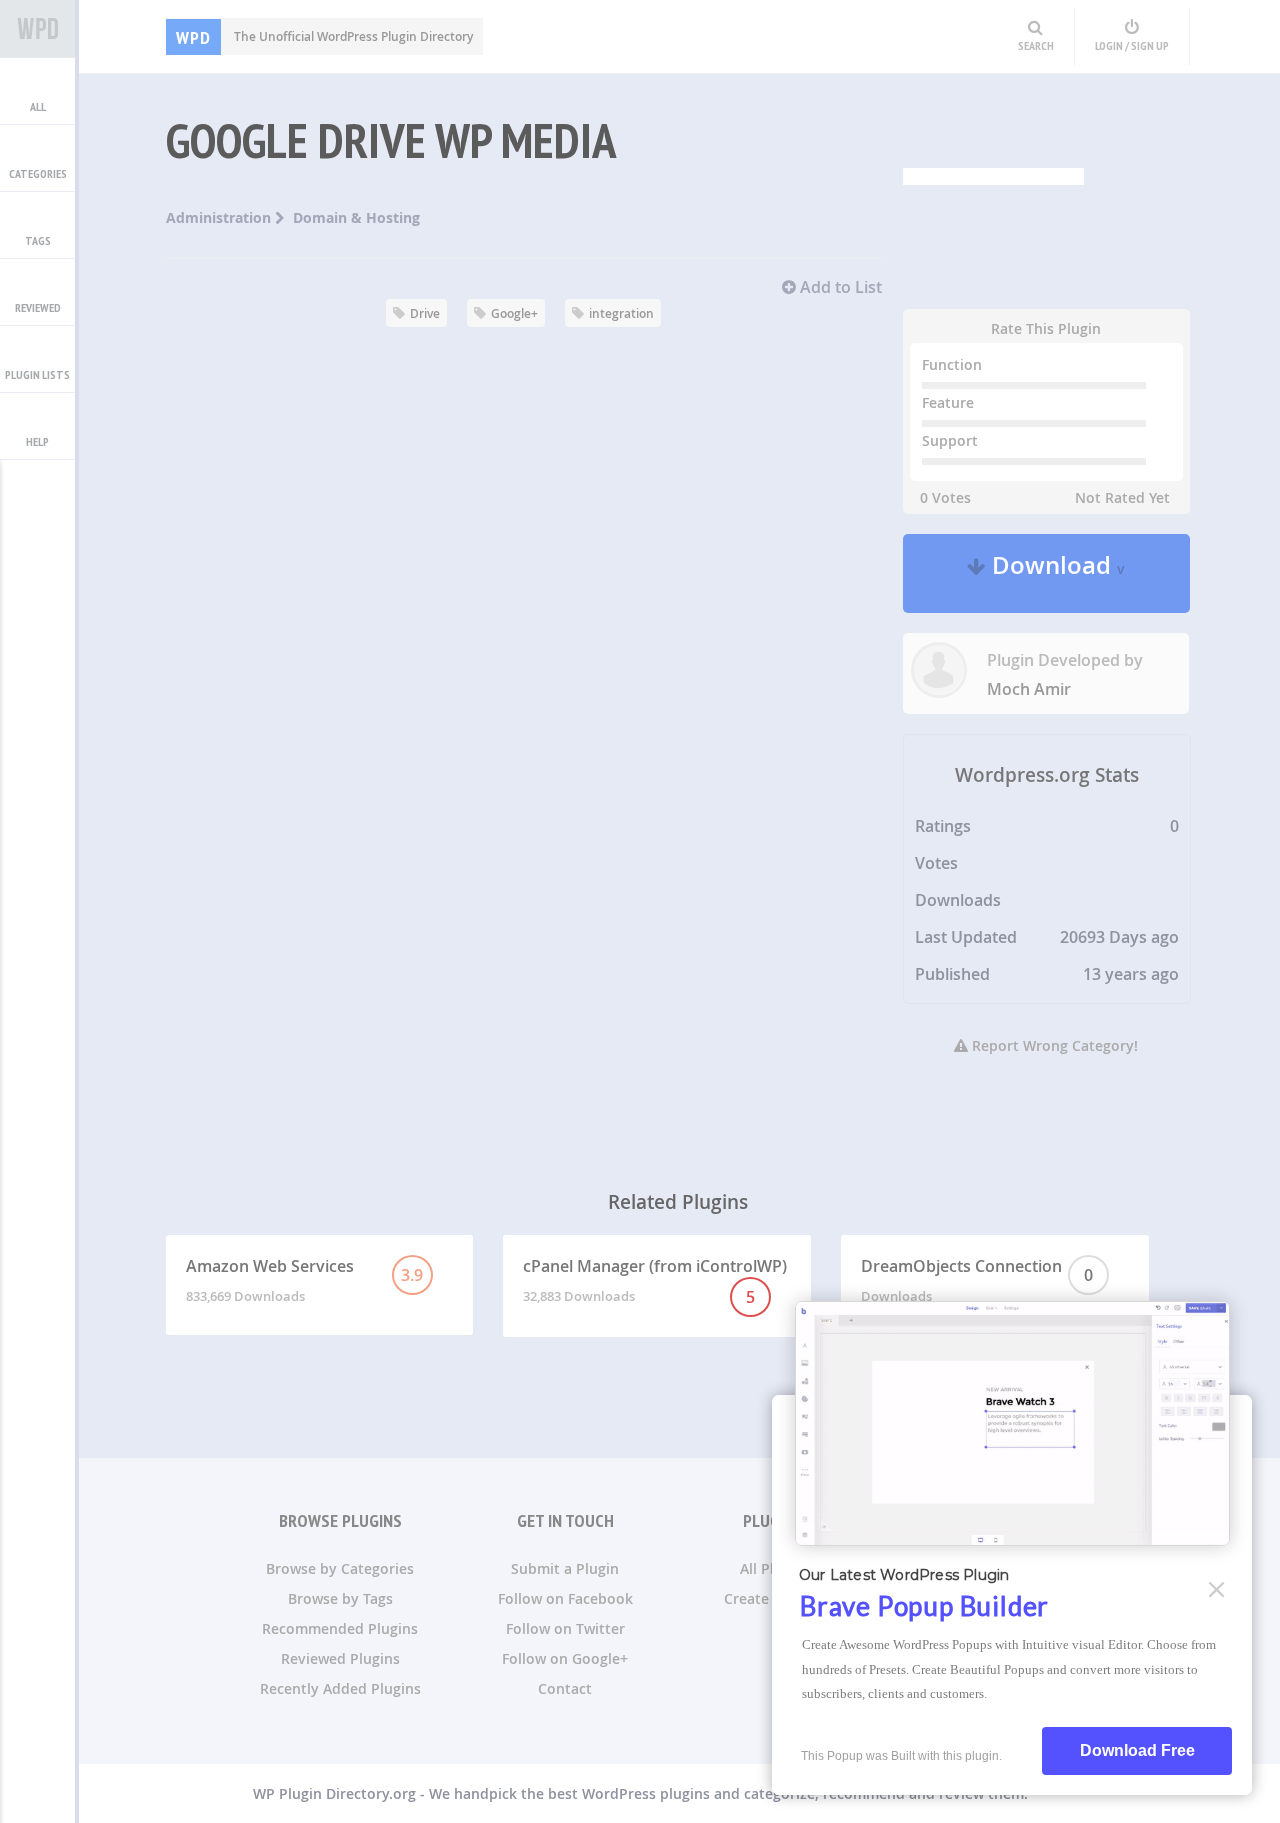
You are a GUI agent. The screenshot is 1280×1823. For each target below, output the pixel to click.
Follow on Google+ (565, 1658)
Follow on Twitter (565, 1628)
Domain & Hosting (356, 217)
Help (37, 441)
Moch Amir (1029, 689)
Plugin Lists (37, 374)
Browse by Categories (340, 1568)
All (38, 106)
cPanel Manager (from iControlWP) (655, 1281)
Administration (220, 217)
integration (621, 313)
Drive (425, 313)
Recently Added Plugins (340, 1688)
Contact (565, 1688)
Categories (38, 173)
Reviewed (38, 307)
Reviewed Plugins (340, 1658)
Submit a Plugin (565, 1568)
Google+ (514, 313)
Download (1055, 573)
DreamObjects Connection (976, 1280)
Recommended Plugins (340, 1628)
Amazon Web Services (305, 1280)
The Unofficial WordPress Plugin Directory (324, 36)
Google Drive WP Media (391, 140)
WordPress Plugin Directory (37, 29)
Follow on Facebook (565, 1598)
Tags (38, 240)
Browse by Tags (340, 1598)
